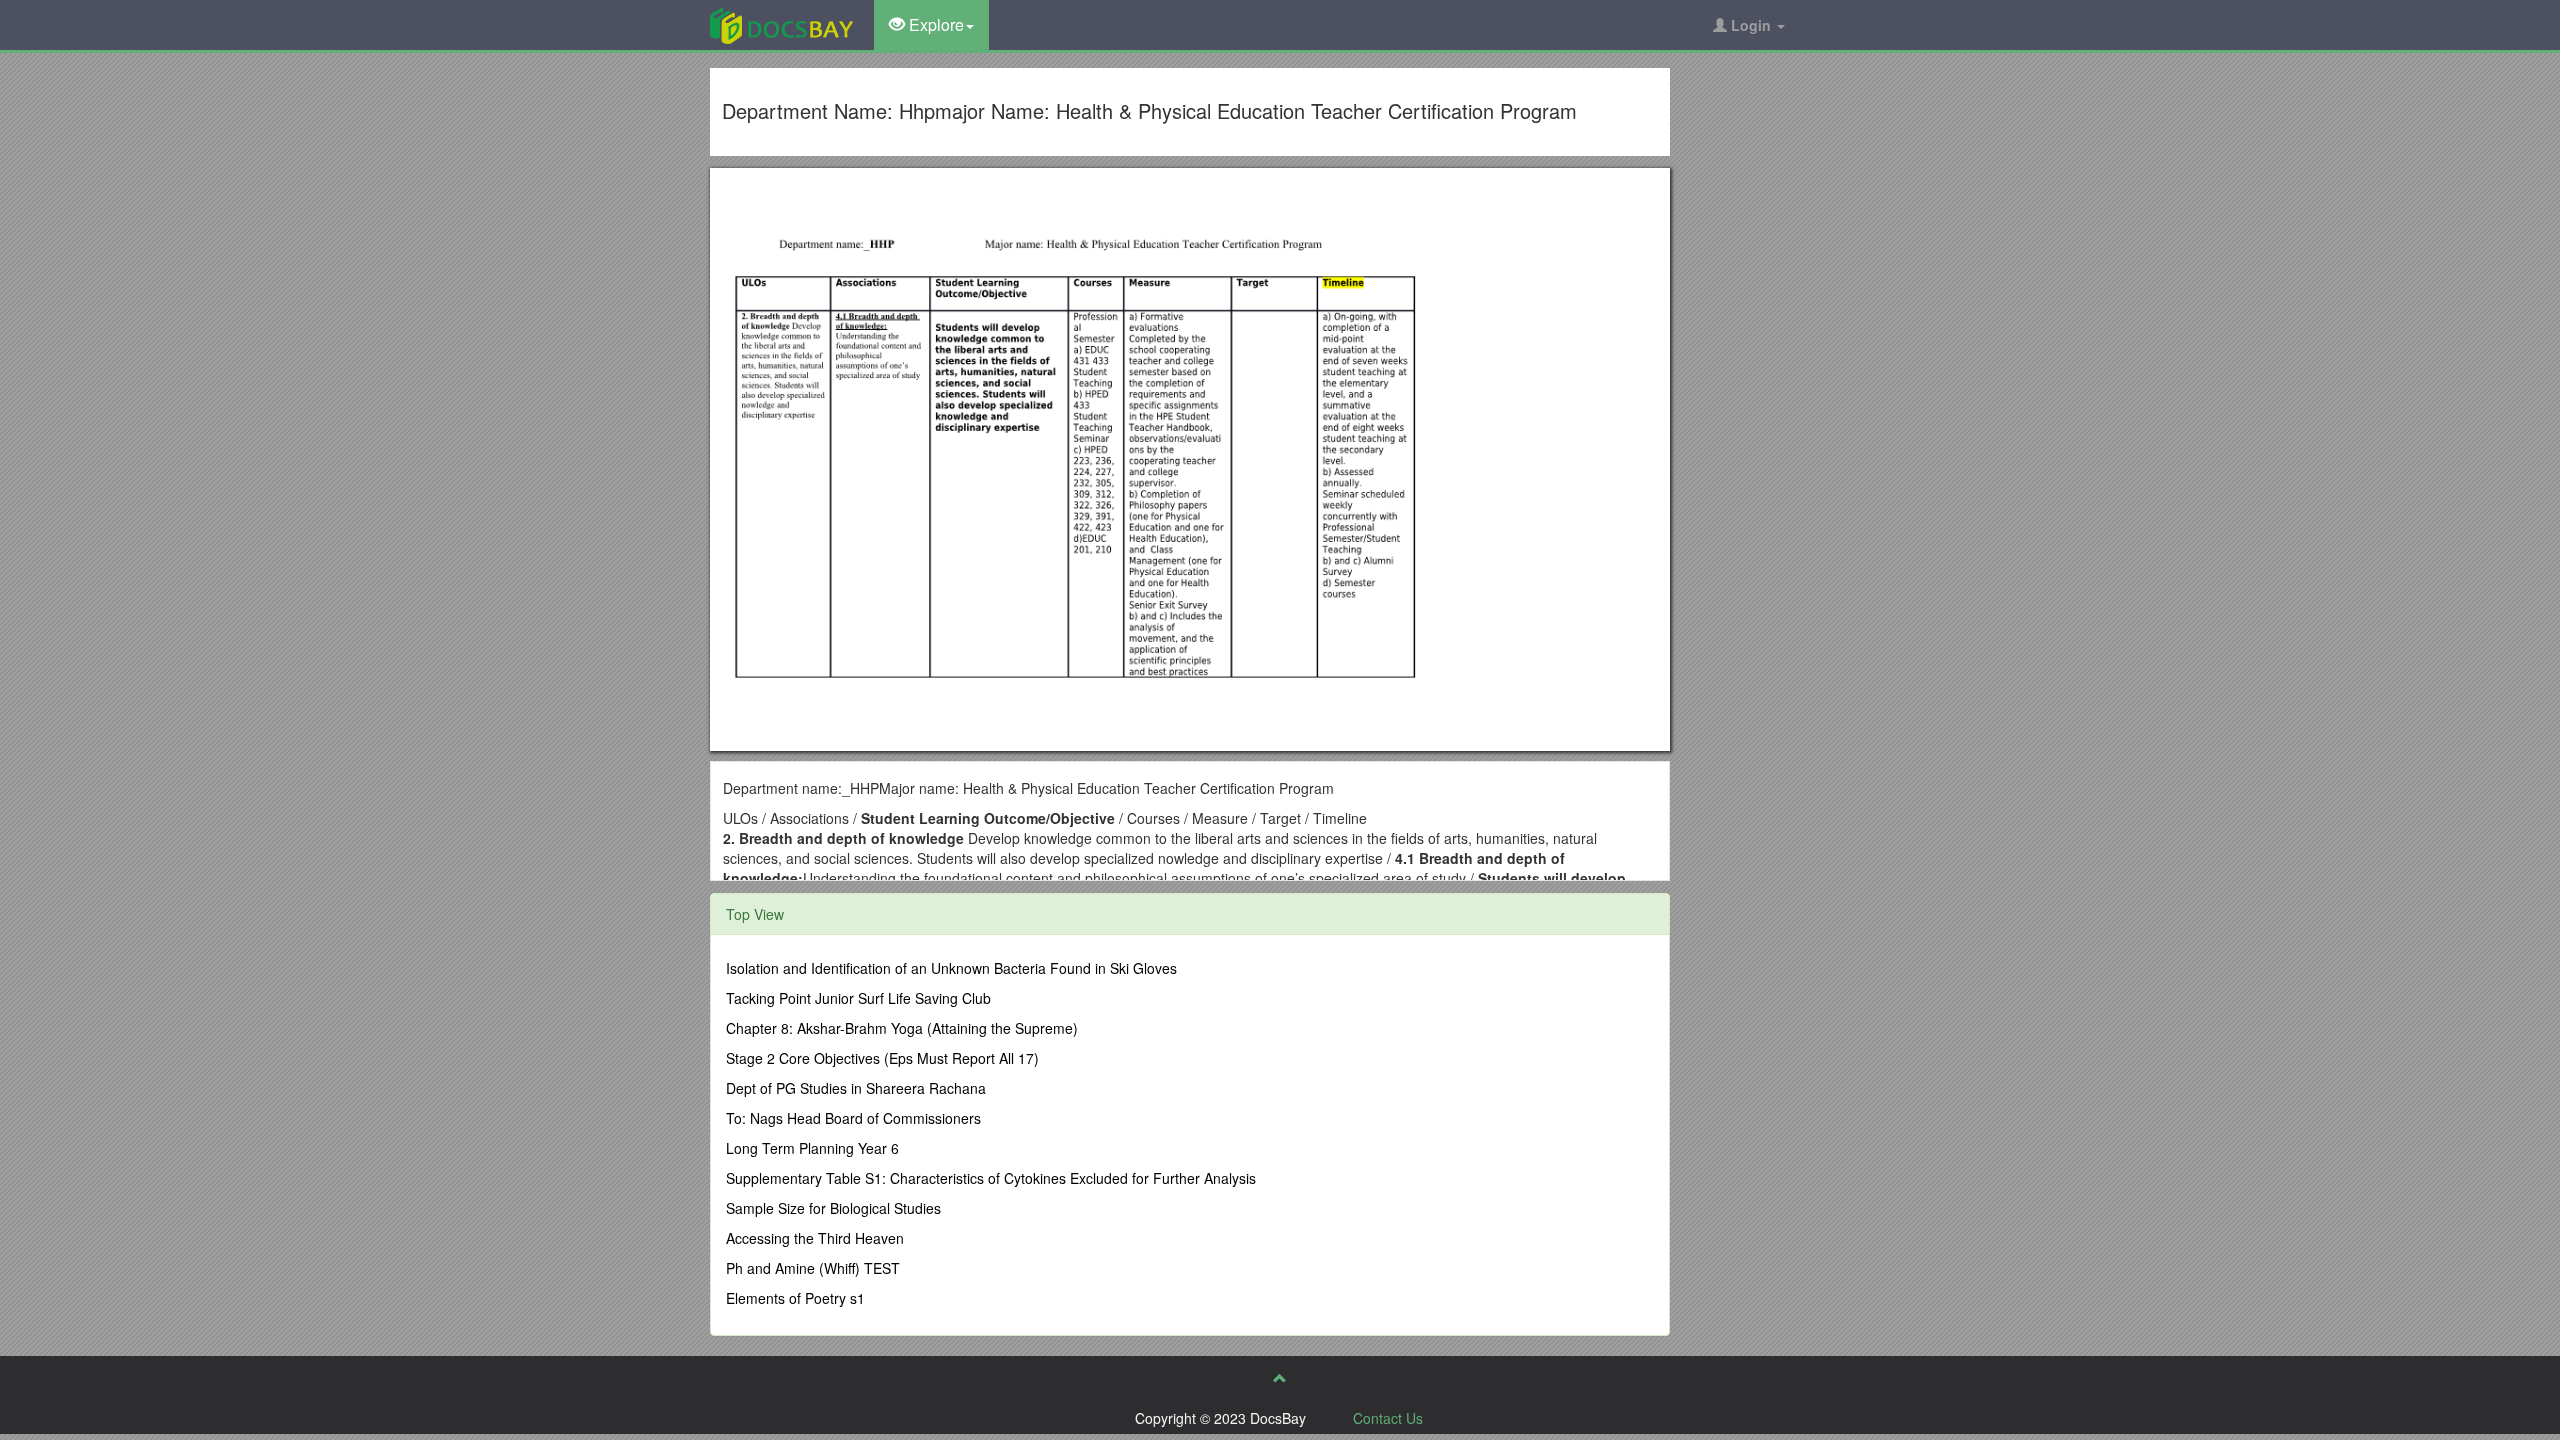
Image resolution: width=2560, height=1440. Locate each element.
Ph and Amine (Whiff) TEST (813, 1268)
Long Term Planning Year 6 (812, 1148)
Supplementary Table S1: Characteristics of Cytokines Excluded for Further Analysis (991, 1178)
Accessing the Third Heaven (815, 1238)
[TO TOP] (1280, 1378)
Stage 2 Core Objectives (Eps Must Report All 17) (882, 1058)
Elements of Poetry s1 (795, 1298)
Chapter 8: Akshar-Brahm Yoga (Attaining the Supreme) (902, 1028)
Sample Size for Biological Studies (833, 1208)
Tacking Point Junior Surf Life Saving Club (858, 998)
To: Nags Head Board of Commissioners (853, 1118)
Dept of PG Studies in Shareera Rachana (856, 1088)
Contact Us (1388, 1418)
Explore (934, 24)
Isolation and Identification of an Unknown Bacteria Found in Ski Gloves (951, 968)
